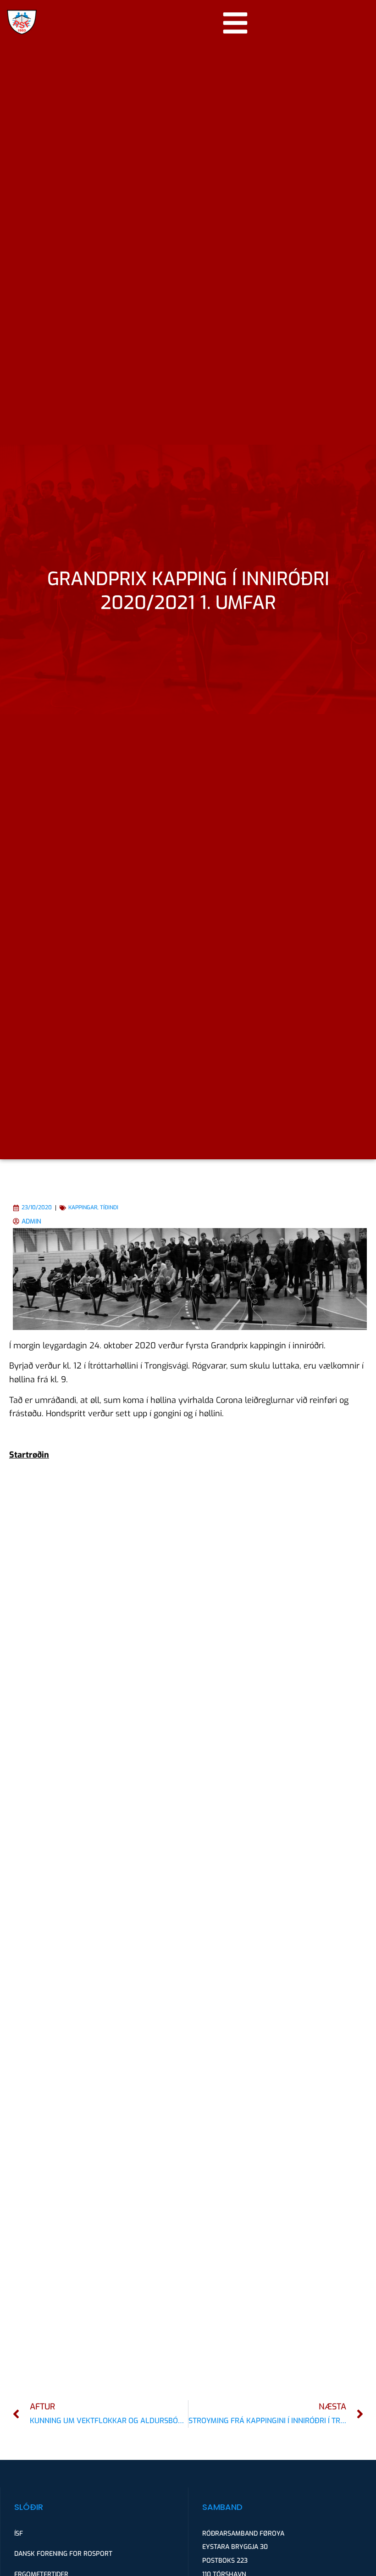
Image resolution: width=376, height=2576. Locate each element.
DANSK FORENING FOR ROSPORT (63, 2554)
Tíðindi (109, 1207)
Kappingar (83, 1207)
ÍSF (19, 2534)
